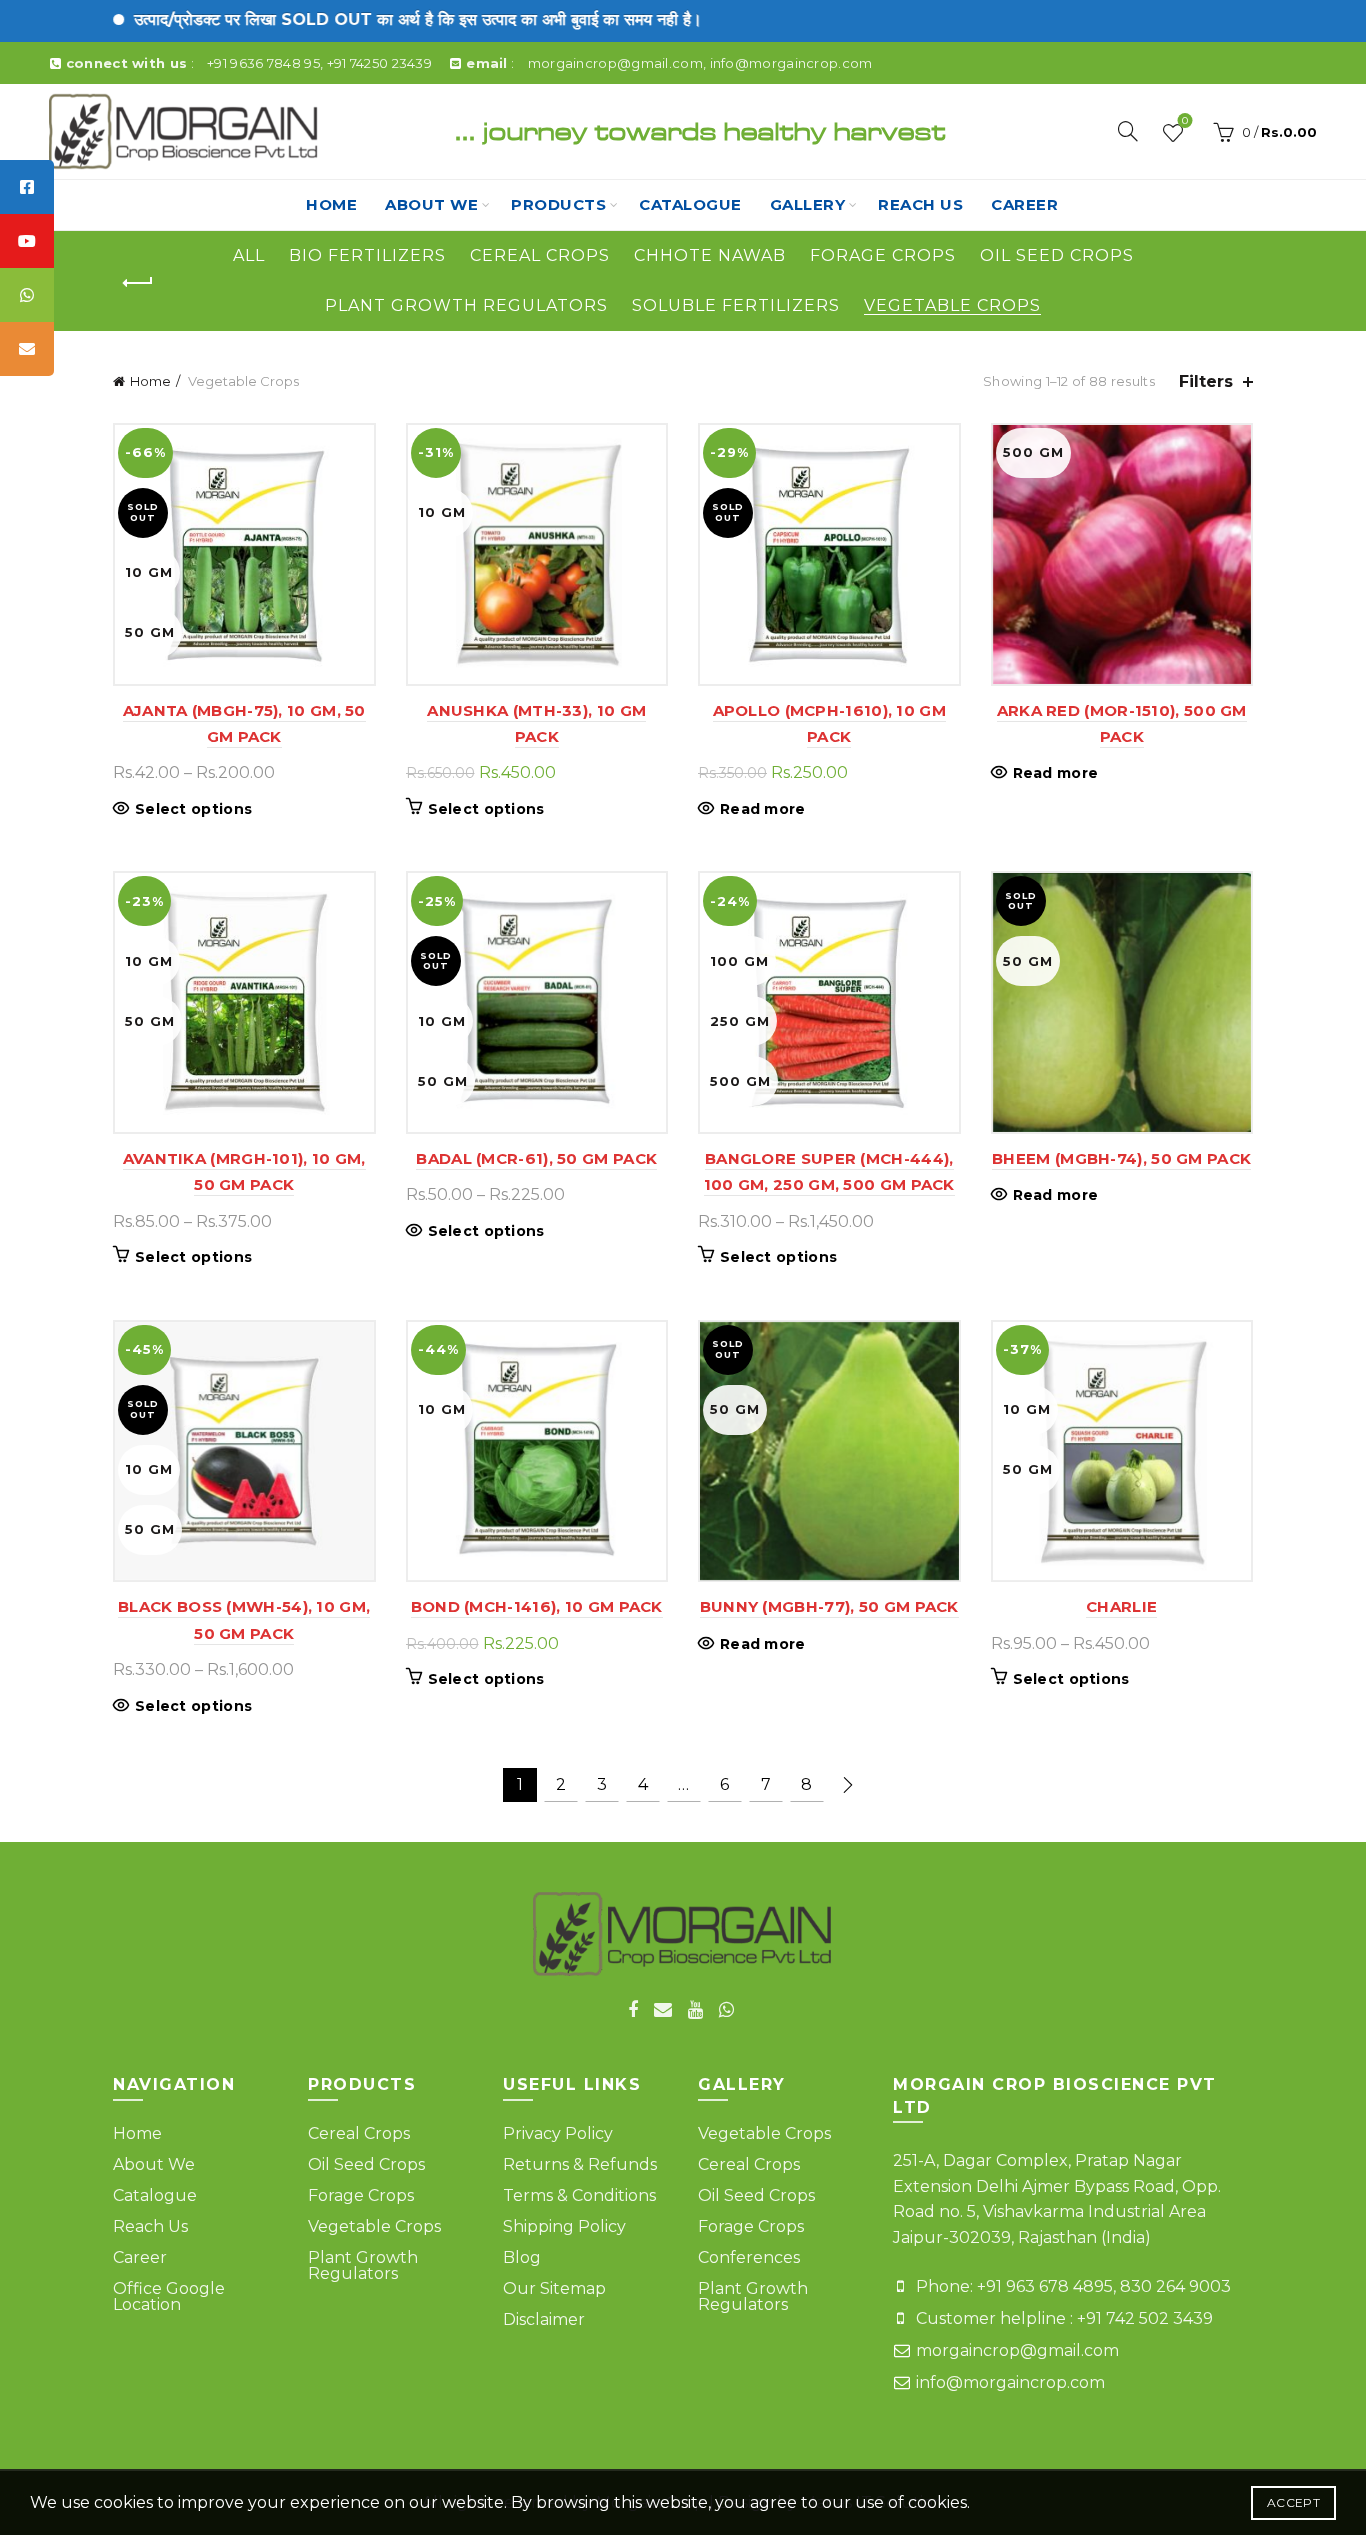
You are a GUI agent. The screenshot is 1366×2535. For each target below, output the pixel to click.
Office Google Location (169, 2296)
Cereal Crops (540, 255)
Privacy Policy (558, 2133)
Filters (1206, 381)
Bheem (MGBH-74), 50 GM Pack (1121, 1158)
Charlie (1121, 1606)
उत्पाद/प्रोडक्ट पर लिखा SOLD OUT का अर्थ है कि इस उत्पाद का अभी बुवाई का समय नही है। (352, 19)
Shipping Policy (564, 2226)
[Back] (138, 283)
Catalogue (690, 204)
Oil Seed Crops (1057, 255)
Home (331, 204)
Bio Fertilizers (367, 255)
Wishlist (1185, 122)
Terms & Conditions (579, 2195)
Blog (522, 2257)
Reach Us (150, 2226)
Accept (1293, 2502)
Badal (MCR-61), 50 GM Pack (536, 1158)
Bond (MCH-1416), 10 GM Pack (537, 1606)
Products (558, 204)
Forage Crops (883, 255)
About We (431, 204)
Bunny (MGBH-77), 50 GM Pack (829, 1606)
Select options (193, 809)
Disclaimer (544, 2319)
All (249, 255)
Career (1024, 204)
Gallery (808, 204)
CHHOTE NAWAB (710, 255)
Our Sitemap (554, 2288)
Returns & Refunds (580, 2164)
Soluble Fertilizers (736, 305)
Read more (763, 809)
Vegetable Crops (952, 305)
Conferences (749, 2257)
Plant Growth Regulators (466, 305)
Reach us (920, 204)
